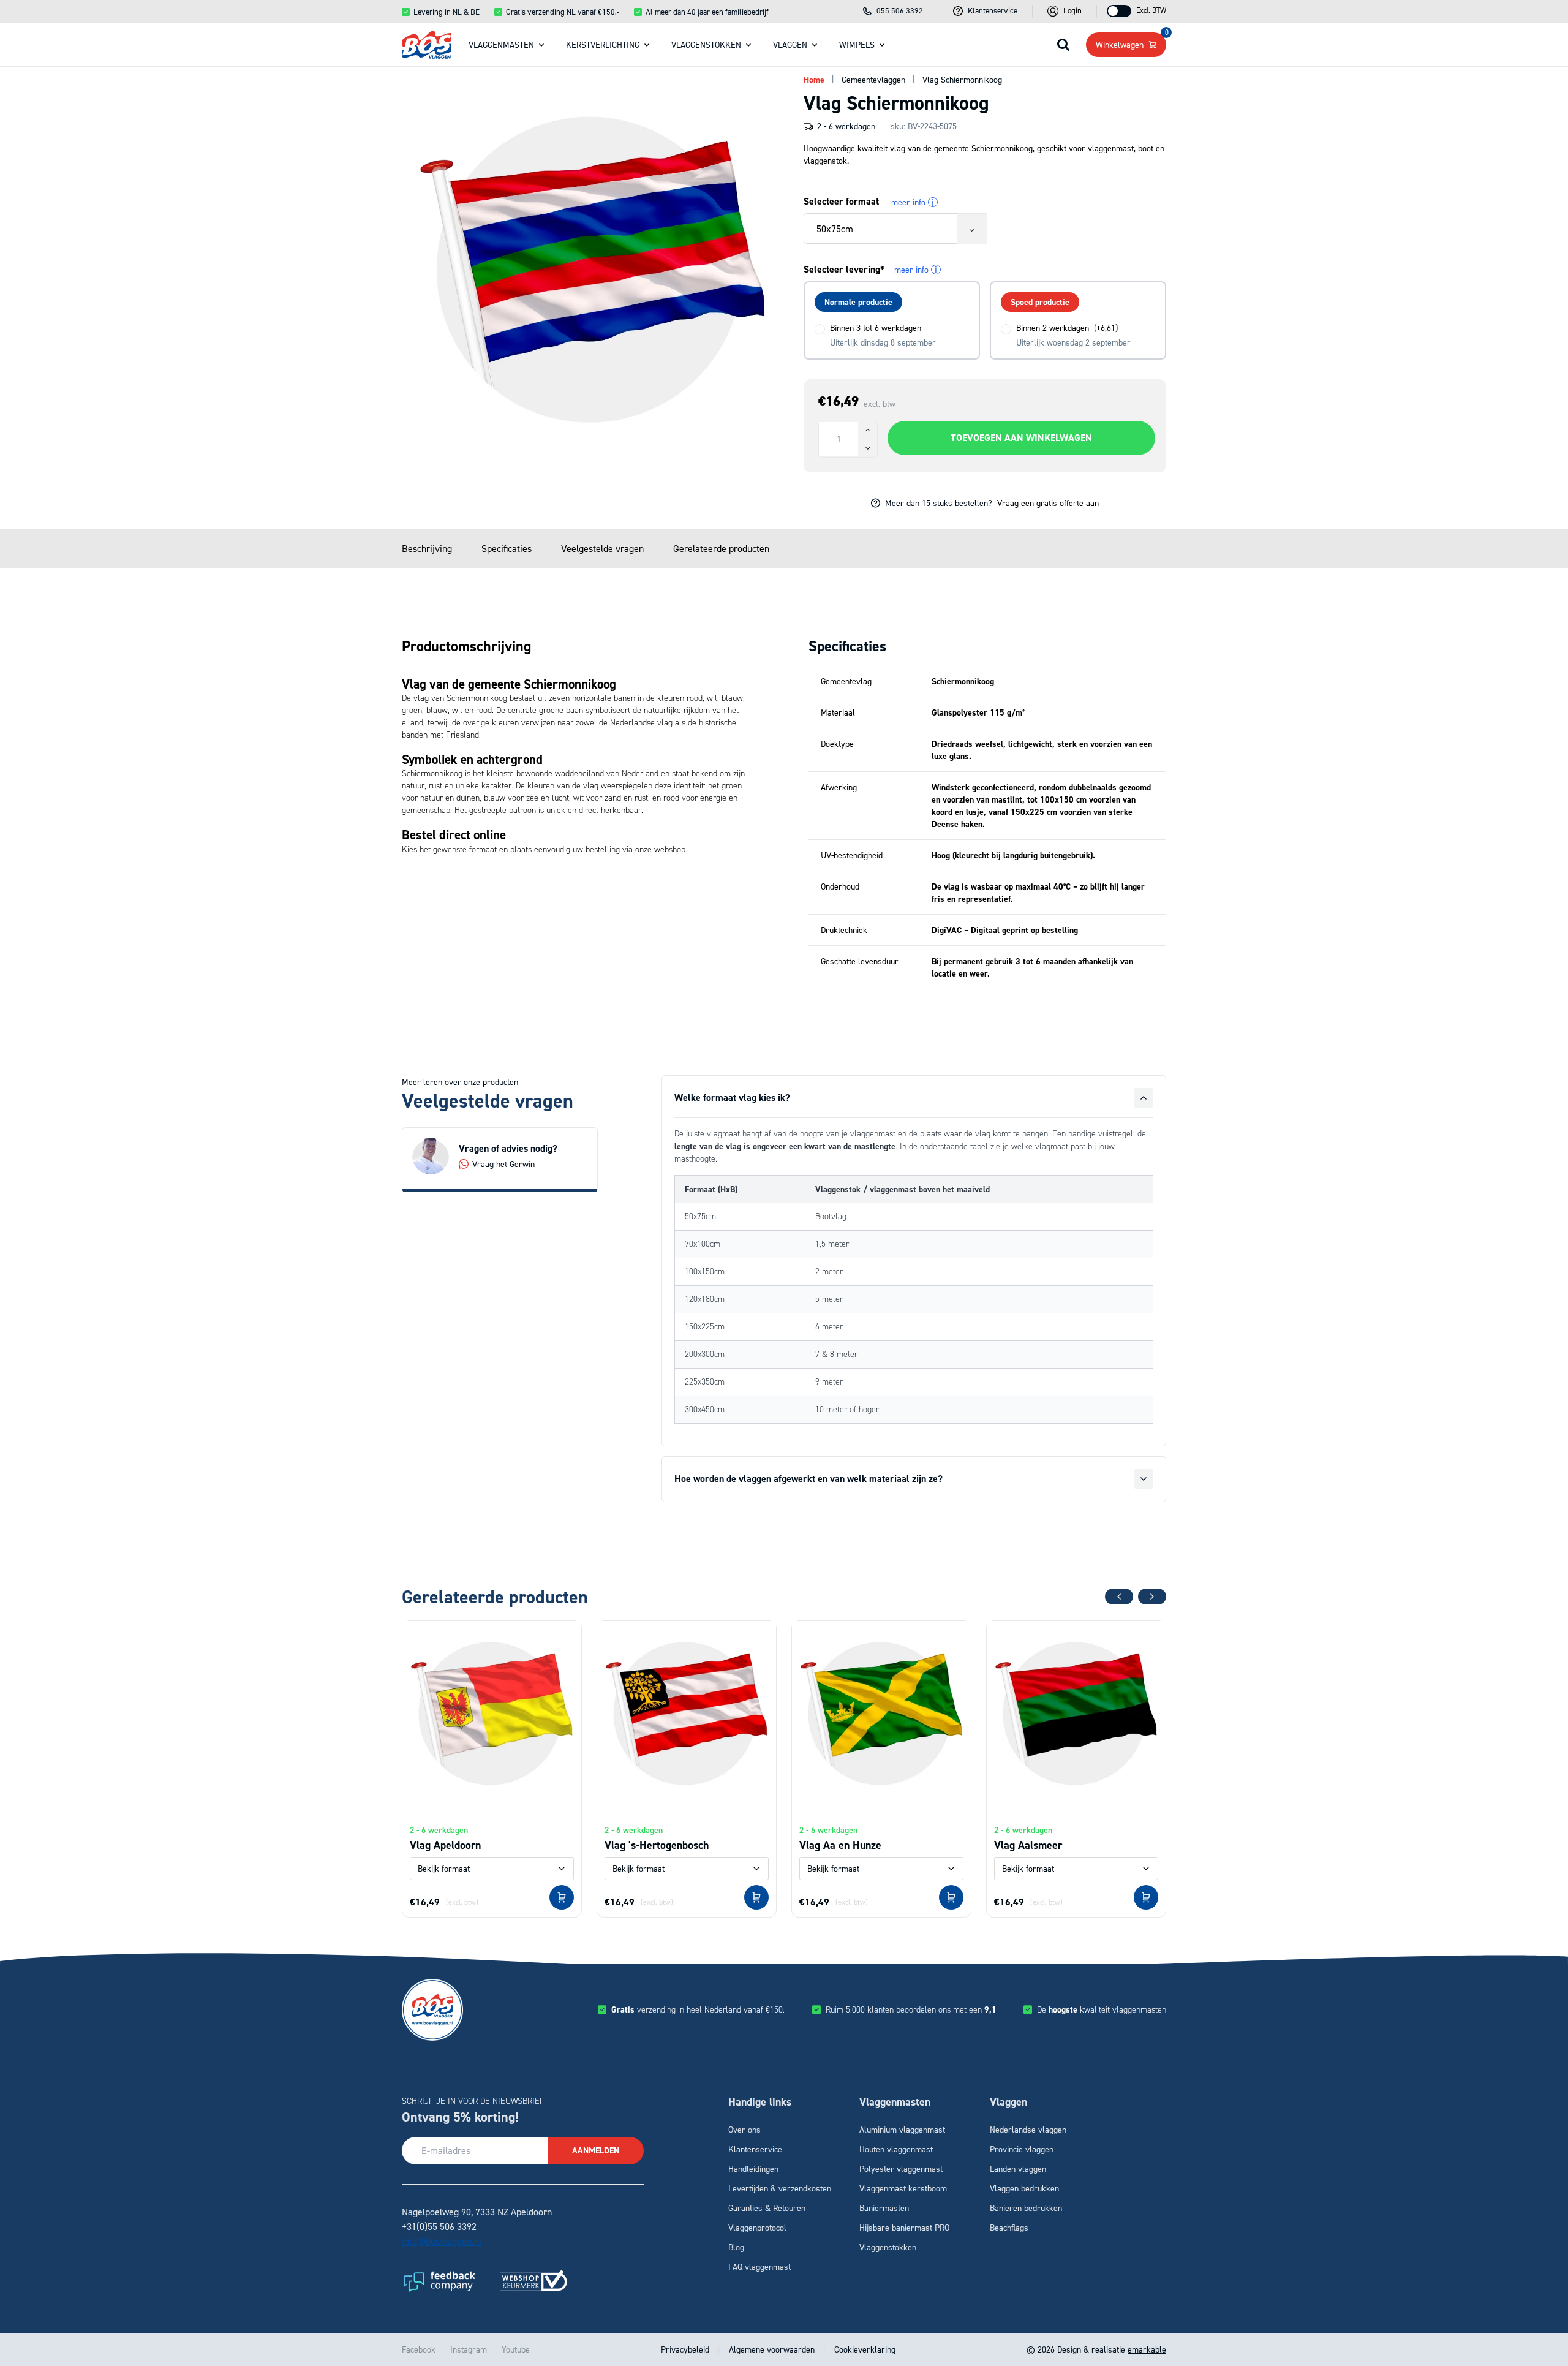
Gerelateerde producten (721, 548)
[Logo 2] (533, 2281)
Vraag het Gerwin (503, 1164)
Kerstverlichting (603, 44)
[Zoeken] (1063, 45)
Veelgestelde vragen (602, 548)
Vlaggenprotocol (757, 2227)
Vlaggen (790, 44)
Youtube (516, 2349)
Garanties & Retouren (767, 2208)
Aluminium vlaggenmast (902, 2129)
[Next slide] (1152, 1597)
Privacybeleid (686, 2349)
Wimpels (857, 44)
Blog (736, 2247)
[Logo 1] (439, 2281)
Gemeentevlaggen (873, 79)
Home (814, 80)
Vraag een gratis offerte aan (1048, 503)
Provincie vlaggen (1022, 2149)
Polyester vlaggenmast (901, 2168)
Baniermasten (884, 2208)
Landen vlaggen (1018, 2168)
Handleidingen (753, 2168)
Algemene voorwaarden (772, 2349)
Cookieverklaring (864, 2349)
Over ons (744, 2129)
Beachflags (1009, 2227)
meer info (913, 202)
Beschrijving (427, 548)
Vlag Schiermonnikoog (962, 79)
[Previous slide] (1119, 1597)
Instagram (469, 2349)
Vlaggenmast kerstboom (903, 2188)
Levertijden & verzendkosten (780, 2188)
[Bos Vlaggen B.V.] (427, 45)
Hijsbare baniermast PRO (904, 2227)
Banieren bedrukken (1026, 2208)
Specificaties (507, 548)
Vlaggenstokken (706, 44)
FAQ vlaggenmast (759, 2266)
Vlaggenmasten (501, 44)
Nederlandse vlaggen (1028, 2129)
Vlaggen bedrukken (1024, 2188)
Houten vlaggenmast (896, 2149)
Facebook (419, 2349)
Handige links (760, 2102)
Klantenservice (755, 2149)
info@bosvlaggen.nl (442, 2241)
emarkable (1147, 2349)
